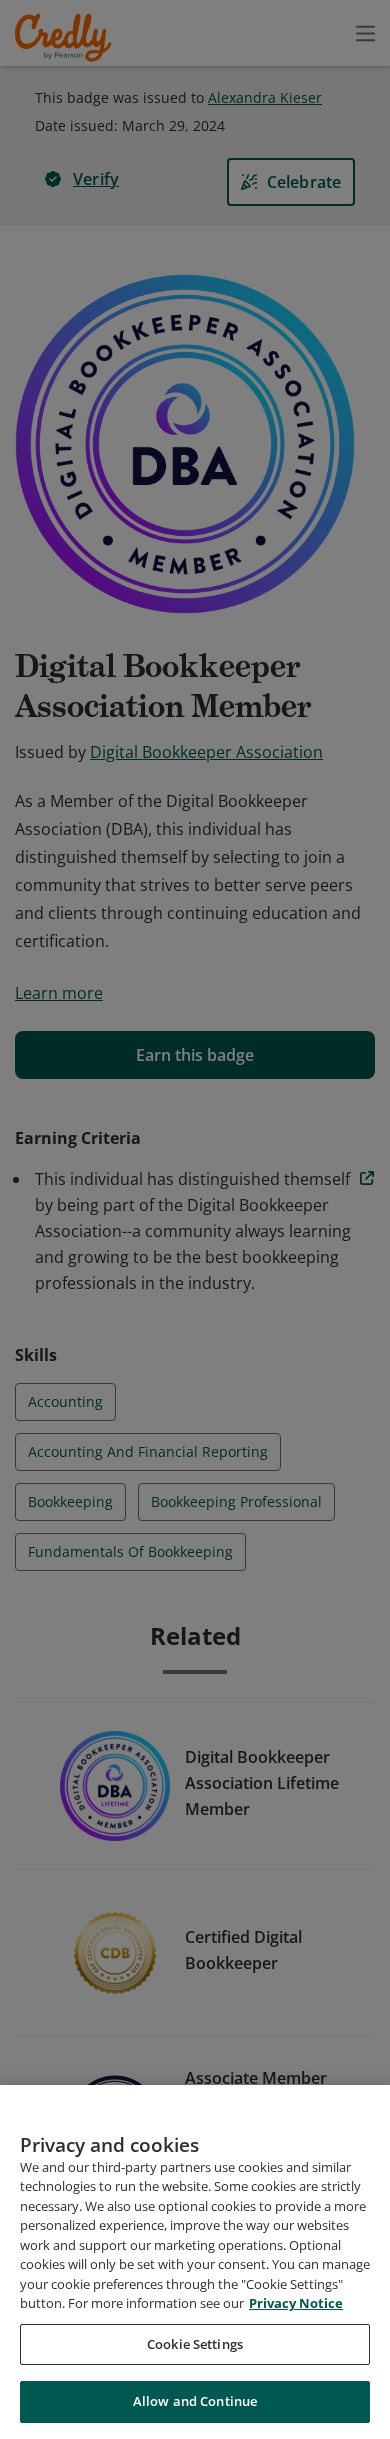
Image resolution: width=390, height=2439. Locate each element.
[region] (195, 2262)
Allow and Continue (195, 2401)
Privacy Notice (296, 2303)
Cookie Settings (195, 2344)
